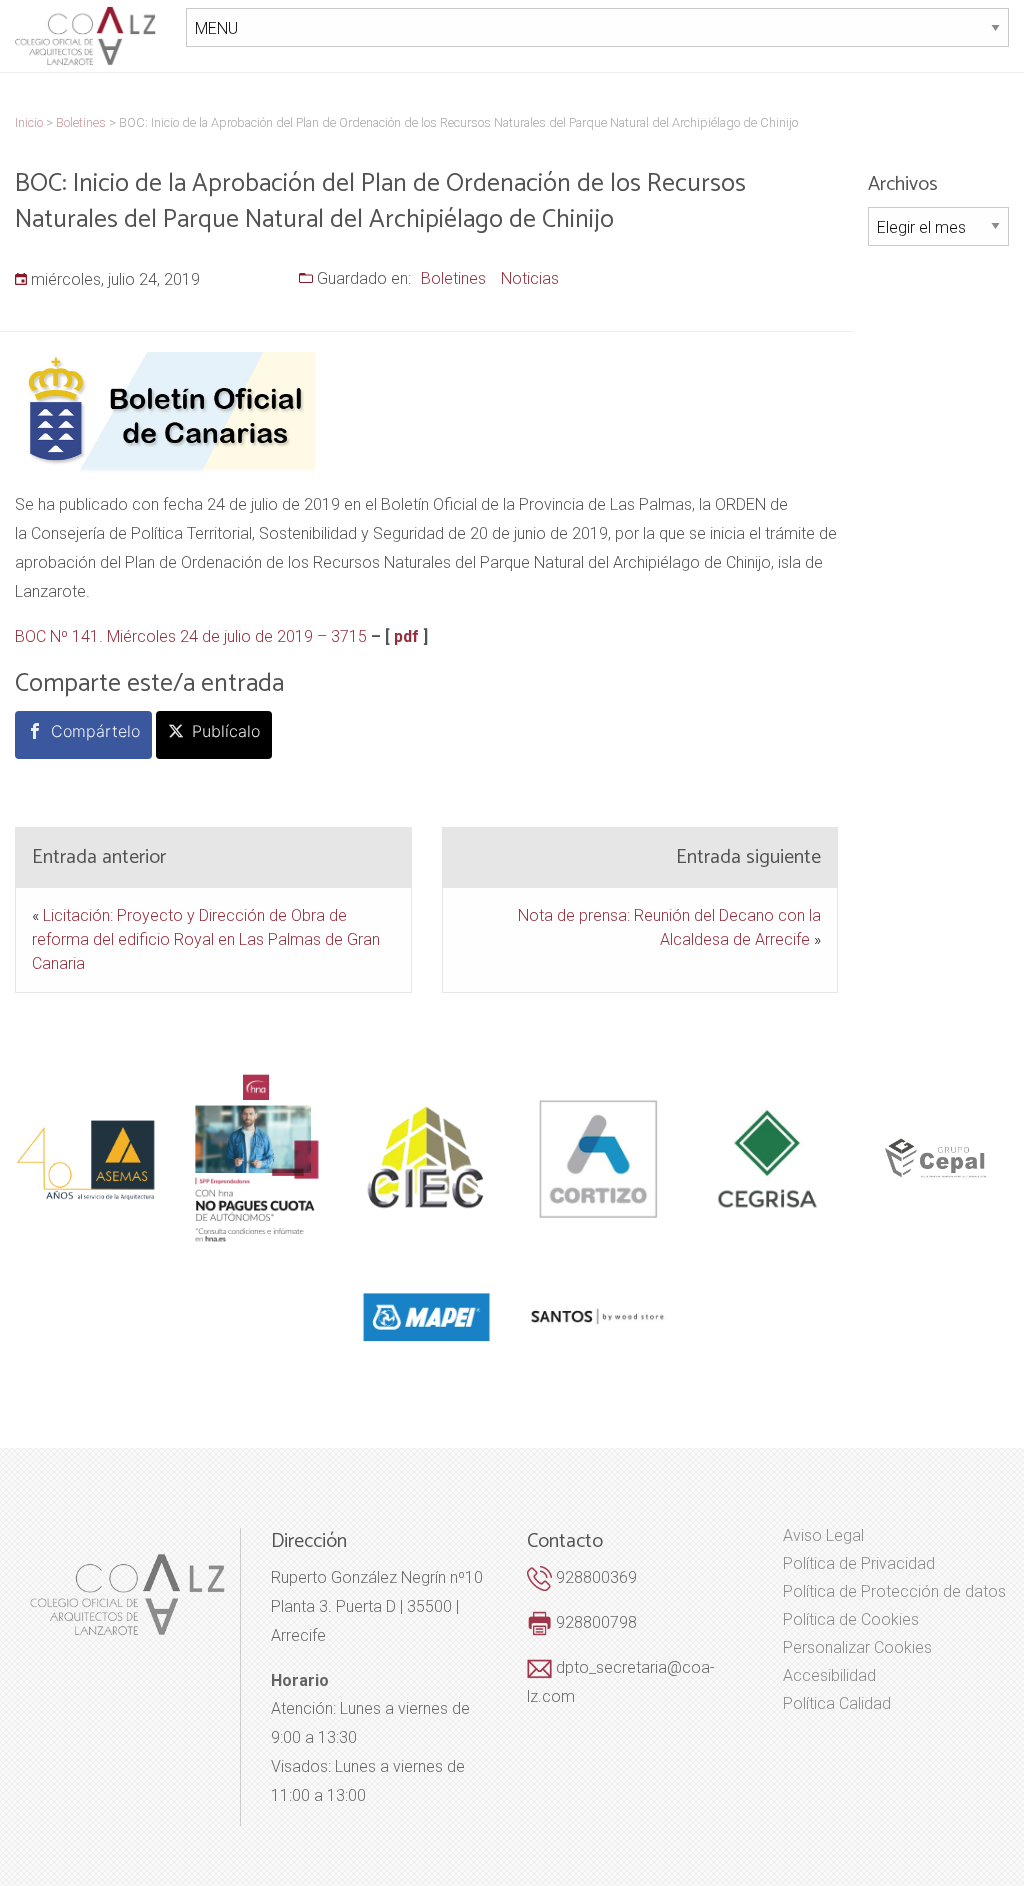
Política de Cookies (851, 1620)
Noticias (530, 278)
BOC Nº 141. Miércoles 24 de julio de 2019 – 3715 (191, 636)
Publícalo (226, 731)
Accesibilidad (829, 1676)
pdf (406, 636)
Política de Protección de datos (894, 1592)
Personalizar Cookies (857, 1648)
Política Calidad (837, 1704)
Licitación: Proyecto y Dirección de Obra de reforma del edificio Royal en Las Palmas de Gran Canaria (206, 939)
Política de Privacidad (859, 1564)
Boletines (453, 278)
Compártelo (95, 731)
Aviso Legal (823, 1536)
